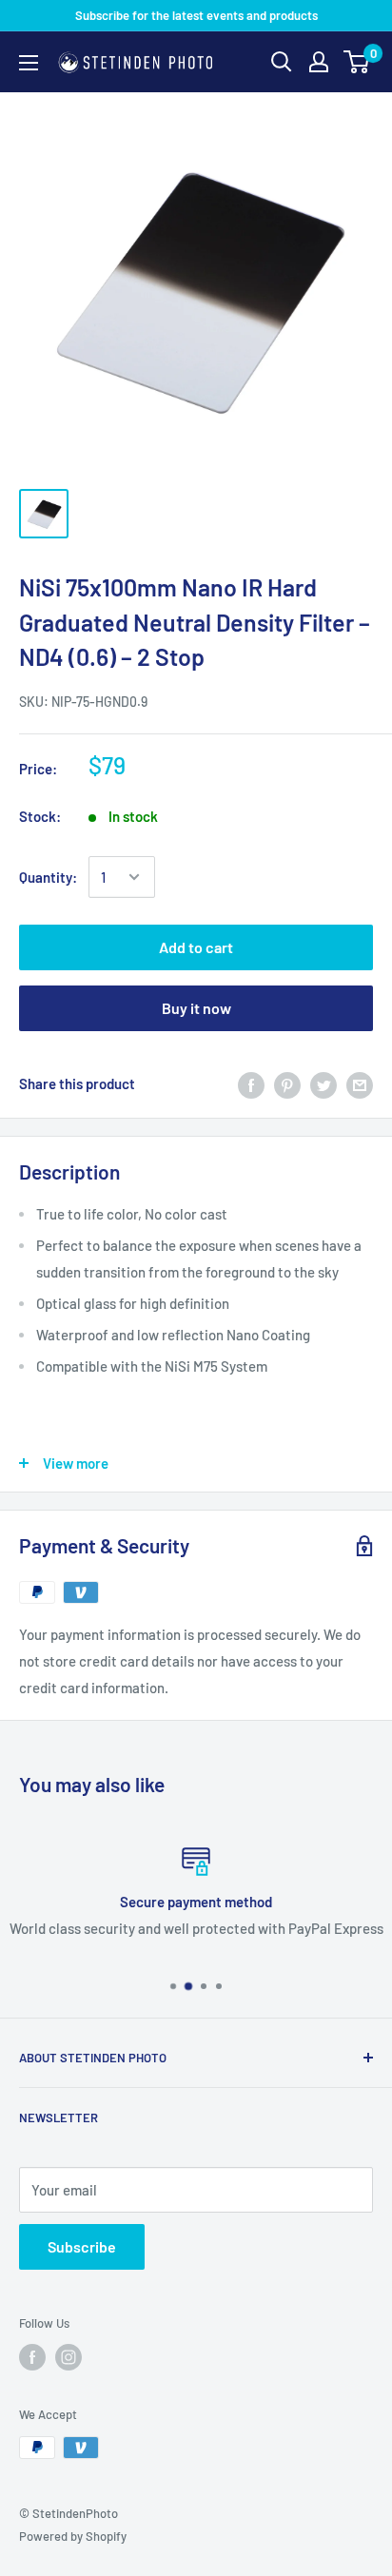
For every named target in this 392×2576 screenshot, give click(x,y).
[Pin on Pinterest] (287, 1083)
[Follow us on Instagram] (69, 2357)
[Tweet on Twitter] (323, 1083)
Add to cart (196, 947)
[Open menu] (29, 63)
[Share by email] (360, 1083)
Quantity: (48, 877)
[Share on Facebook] (251, 1083)
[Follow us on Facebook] (32, 2357)
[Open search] (282, 62)
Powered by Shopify (73, 2536)
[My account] (319, 62)
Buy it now (196, 1008)
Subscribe (82, 2246)
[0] (357, 62)
